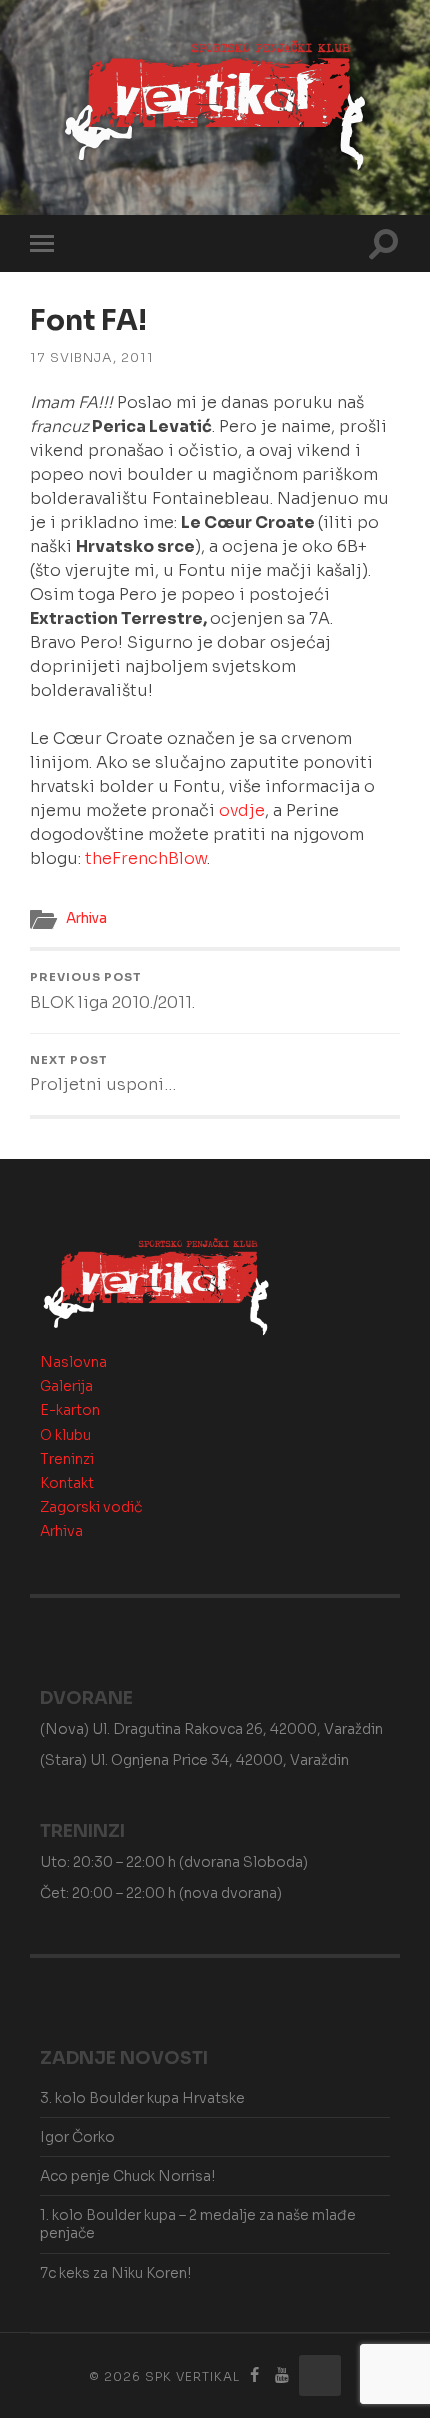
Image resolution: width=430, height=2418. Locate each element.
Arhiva (86, 918)
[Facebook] (255, 2375)
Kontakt (67, 1483)
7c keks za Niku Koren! (115, 2273)
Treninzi (67, 1459)
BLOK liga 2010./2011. (112, 991)
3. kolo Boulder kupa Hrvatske (142, 2098)
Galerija (66, 1386)
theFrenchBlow (146, 858)
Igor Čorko (77, 2137)
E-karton (70, 1410)
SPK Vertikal (192, 2376)
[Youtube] (282, 2375)
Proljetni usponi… (103, 1074)
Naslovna (73, 1362)
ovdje (242, 810)
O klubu (65, 1435)
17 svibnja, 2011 (92, 358)
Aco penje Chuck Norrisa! (127, 2176)
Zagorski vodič (91, 1507)
